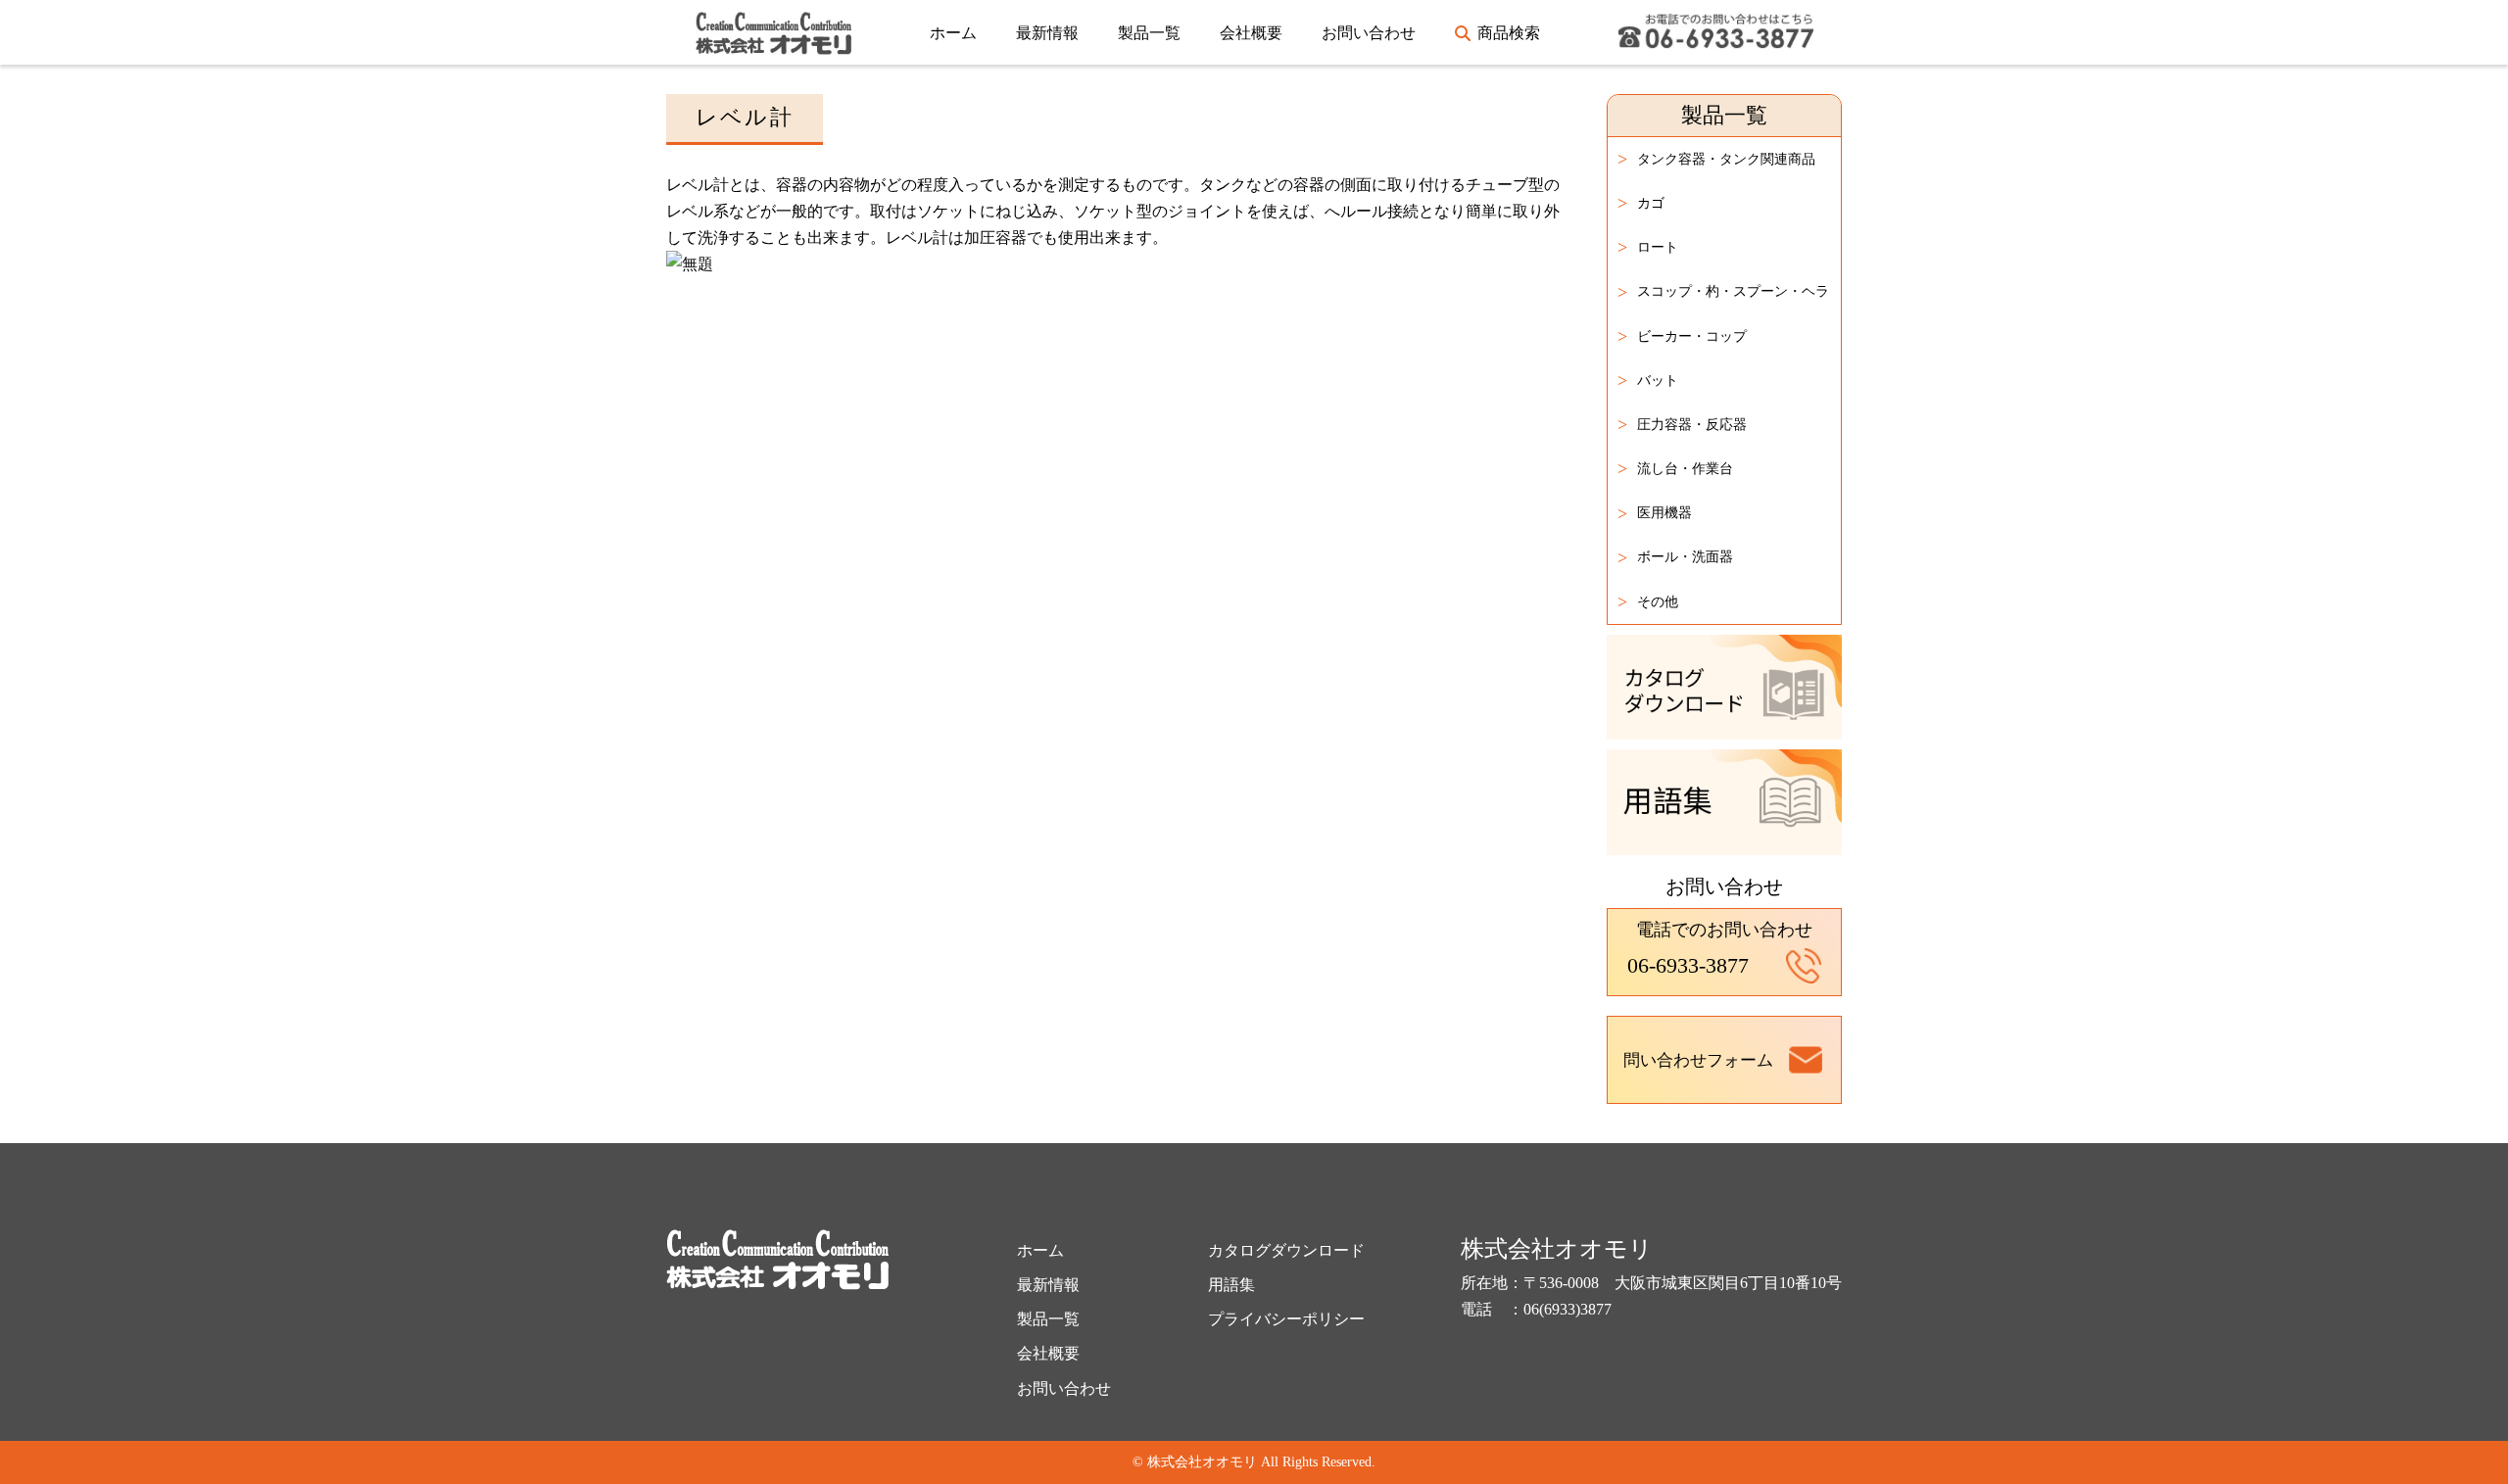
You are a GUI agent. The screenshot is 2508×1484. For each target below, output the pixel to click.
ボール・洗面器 (1675, 557)
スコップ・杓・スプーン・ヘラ (1723, 292)
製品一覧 (1149, 33)
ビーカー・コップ (1682, 336)
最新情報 (1047, 33)
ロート (1648, 247)
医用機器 (1655, 513)
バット (1648, 380)
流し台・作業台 (1675, 468)
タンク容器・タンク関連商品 (1716, 159)
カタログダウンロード (1286, 1250)
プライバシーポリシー (1286, 1319)
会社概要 (1251, 33)
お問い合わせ (1369, 33)
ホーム (953, 33)
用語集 (1231, 1285)
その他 (1648, 601)
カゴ (1641, 203)
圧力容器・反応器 (1682, 424)
